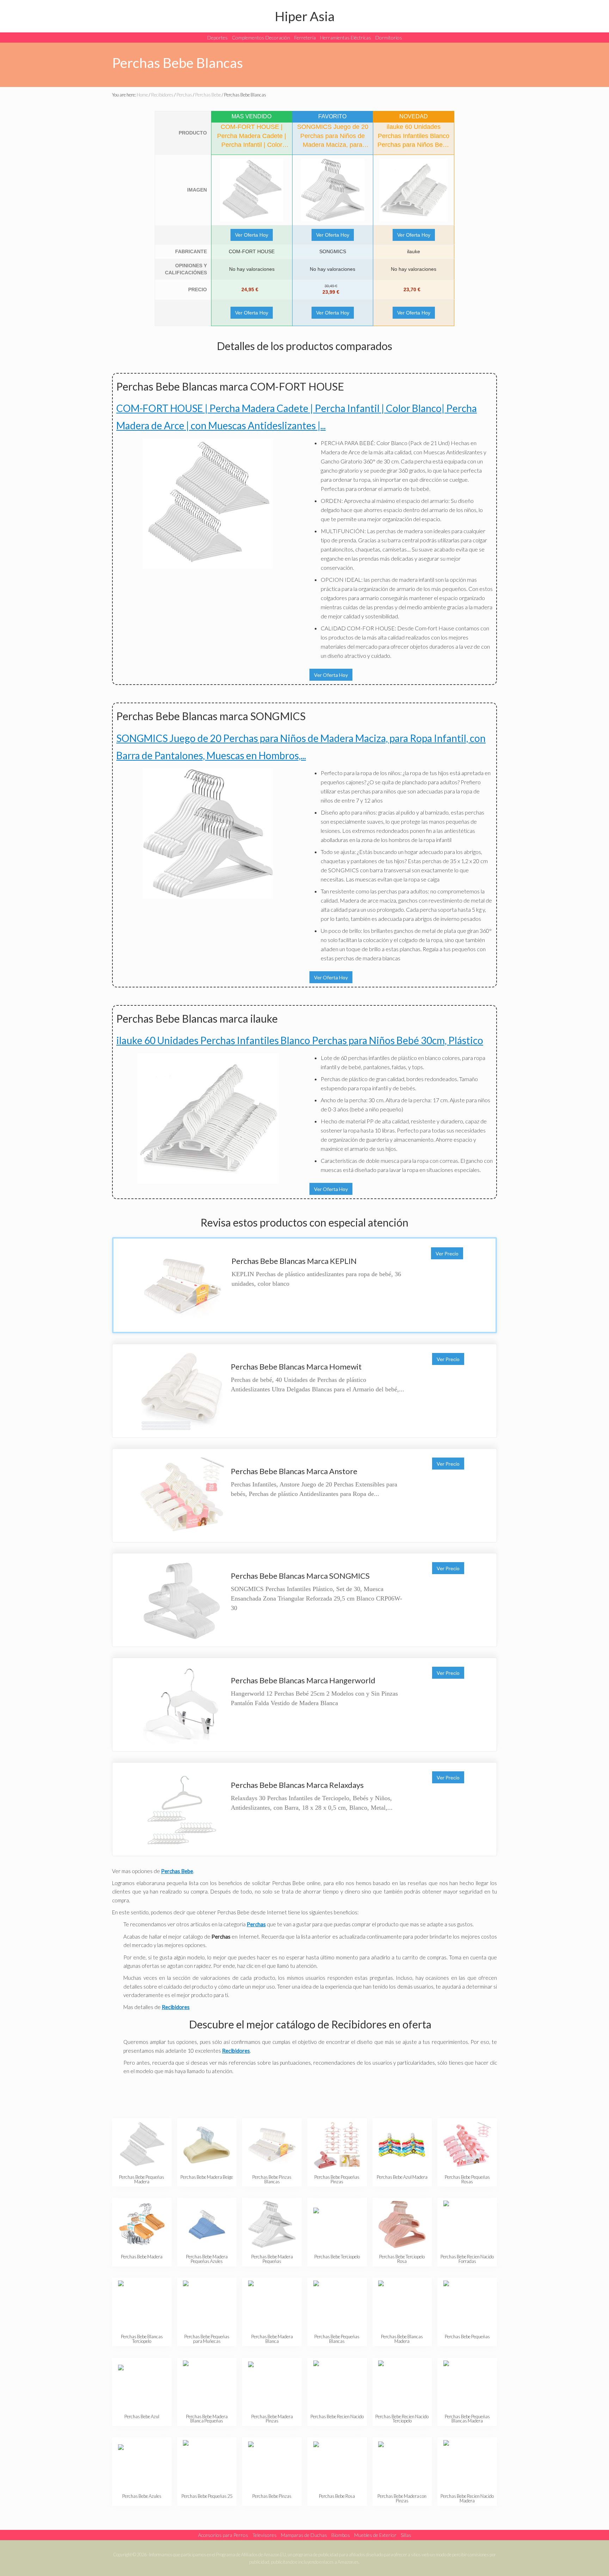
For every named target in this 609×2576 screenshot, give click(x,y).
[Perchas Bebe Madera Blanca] (272, 2304)
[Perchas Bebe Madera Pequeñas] (272, 2224)
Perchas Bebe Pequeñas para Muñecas (207, 2339)
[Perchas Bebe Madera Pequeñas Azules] (207, 2224)
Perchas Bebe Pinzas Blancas (272, 2179)
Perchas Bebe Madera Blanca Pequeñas (207, 2419)
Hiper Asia (305, 16)
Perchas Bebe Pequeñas (467, 2337)
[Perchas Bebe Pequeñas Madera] (142, 2145)
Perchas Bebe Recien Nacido (337, 2416)
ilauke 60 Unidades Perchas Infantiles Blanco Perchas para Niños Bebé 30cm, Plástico (300, 1040)
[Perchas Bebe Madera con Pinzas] (402, 2464)
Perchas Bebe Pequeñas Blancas (337, 2339)
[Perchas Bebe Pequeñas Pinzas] (337, 2145)
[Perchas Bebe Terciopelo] (337, 2224)
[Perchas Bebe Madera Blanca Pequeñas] (207, 2384)
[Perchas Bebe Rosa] (337, 2464)
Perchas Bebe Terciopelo (337, 2257)
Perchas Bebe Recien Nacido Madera (467, 2498)
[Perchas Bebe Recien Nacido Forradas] (467, 2224)
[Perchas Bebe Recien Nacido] (337, 2384)
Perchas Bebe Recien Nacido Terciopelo (402, 2419)
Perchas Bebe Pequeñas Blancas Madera (467, 2419)
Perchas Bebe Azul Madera (402, 2177)
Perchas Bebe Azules (142, 2496)
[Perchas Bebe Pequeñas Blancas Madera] (467, 2384)
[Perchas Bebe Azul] (142, 2384)
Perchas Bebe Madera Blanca (272, 2339)
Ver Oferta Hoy (252, 235)
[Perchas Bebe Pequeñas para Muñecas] (207, 2304)
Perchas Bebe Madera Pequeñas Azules (207, 2259)
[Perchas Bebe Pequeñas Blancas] (337, 2304)
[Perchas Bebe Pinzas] (272, 2464)
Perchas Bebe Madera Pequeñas (272, 2259)
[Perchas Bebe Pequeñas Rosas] (467, 2145)
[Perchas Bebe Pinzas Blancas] (272, 2145)
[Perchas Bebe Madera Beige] (207, 2145)
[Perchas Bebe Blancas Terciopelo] (142, 2304)
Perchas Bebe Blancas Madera (402, 2339)
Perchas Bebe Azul (142, 2416)
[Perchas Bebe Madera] (142, 2224)
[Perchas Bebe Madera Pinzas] (272, 2384)
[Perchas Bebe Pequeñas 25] (207, 2464)
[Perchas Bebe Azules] (142, 2464)
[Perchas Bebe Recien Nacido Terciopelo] (402, 2384)
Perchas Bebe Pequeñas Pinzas (337, 2179)
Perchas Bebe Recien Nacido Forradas (467, 2259)
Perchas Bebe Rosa (337, 2496)
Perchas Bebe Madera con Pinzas (402, 2498)
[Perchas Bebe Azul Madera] (402, 2145)
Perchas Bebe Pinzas (272, 2496)
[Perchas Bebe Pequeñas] (467, 2304)
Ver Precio (447, 1253)
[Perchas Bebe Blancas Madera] (402, 2304)
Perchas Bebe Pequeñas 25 (207, 2496)
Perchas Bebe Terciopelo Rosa (402, 2259)
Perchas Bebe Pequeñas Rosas (467, 2179)
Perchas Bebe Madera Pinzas (272, 2419)
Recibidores (236, 2051)
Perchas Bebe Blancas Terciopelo (142, 2339)
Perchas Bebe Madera (142, 2257)
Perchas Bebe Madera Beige (207, 2177)
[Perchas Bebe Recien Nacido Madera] (467, 2464)
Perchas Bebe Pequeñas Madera (142, 2179)
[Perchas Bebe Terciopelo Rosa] (402, 2224)
